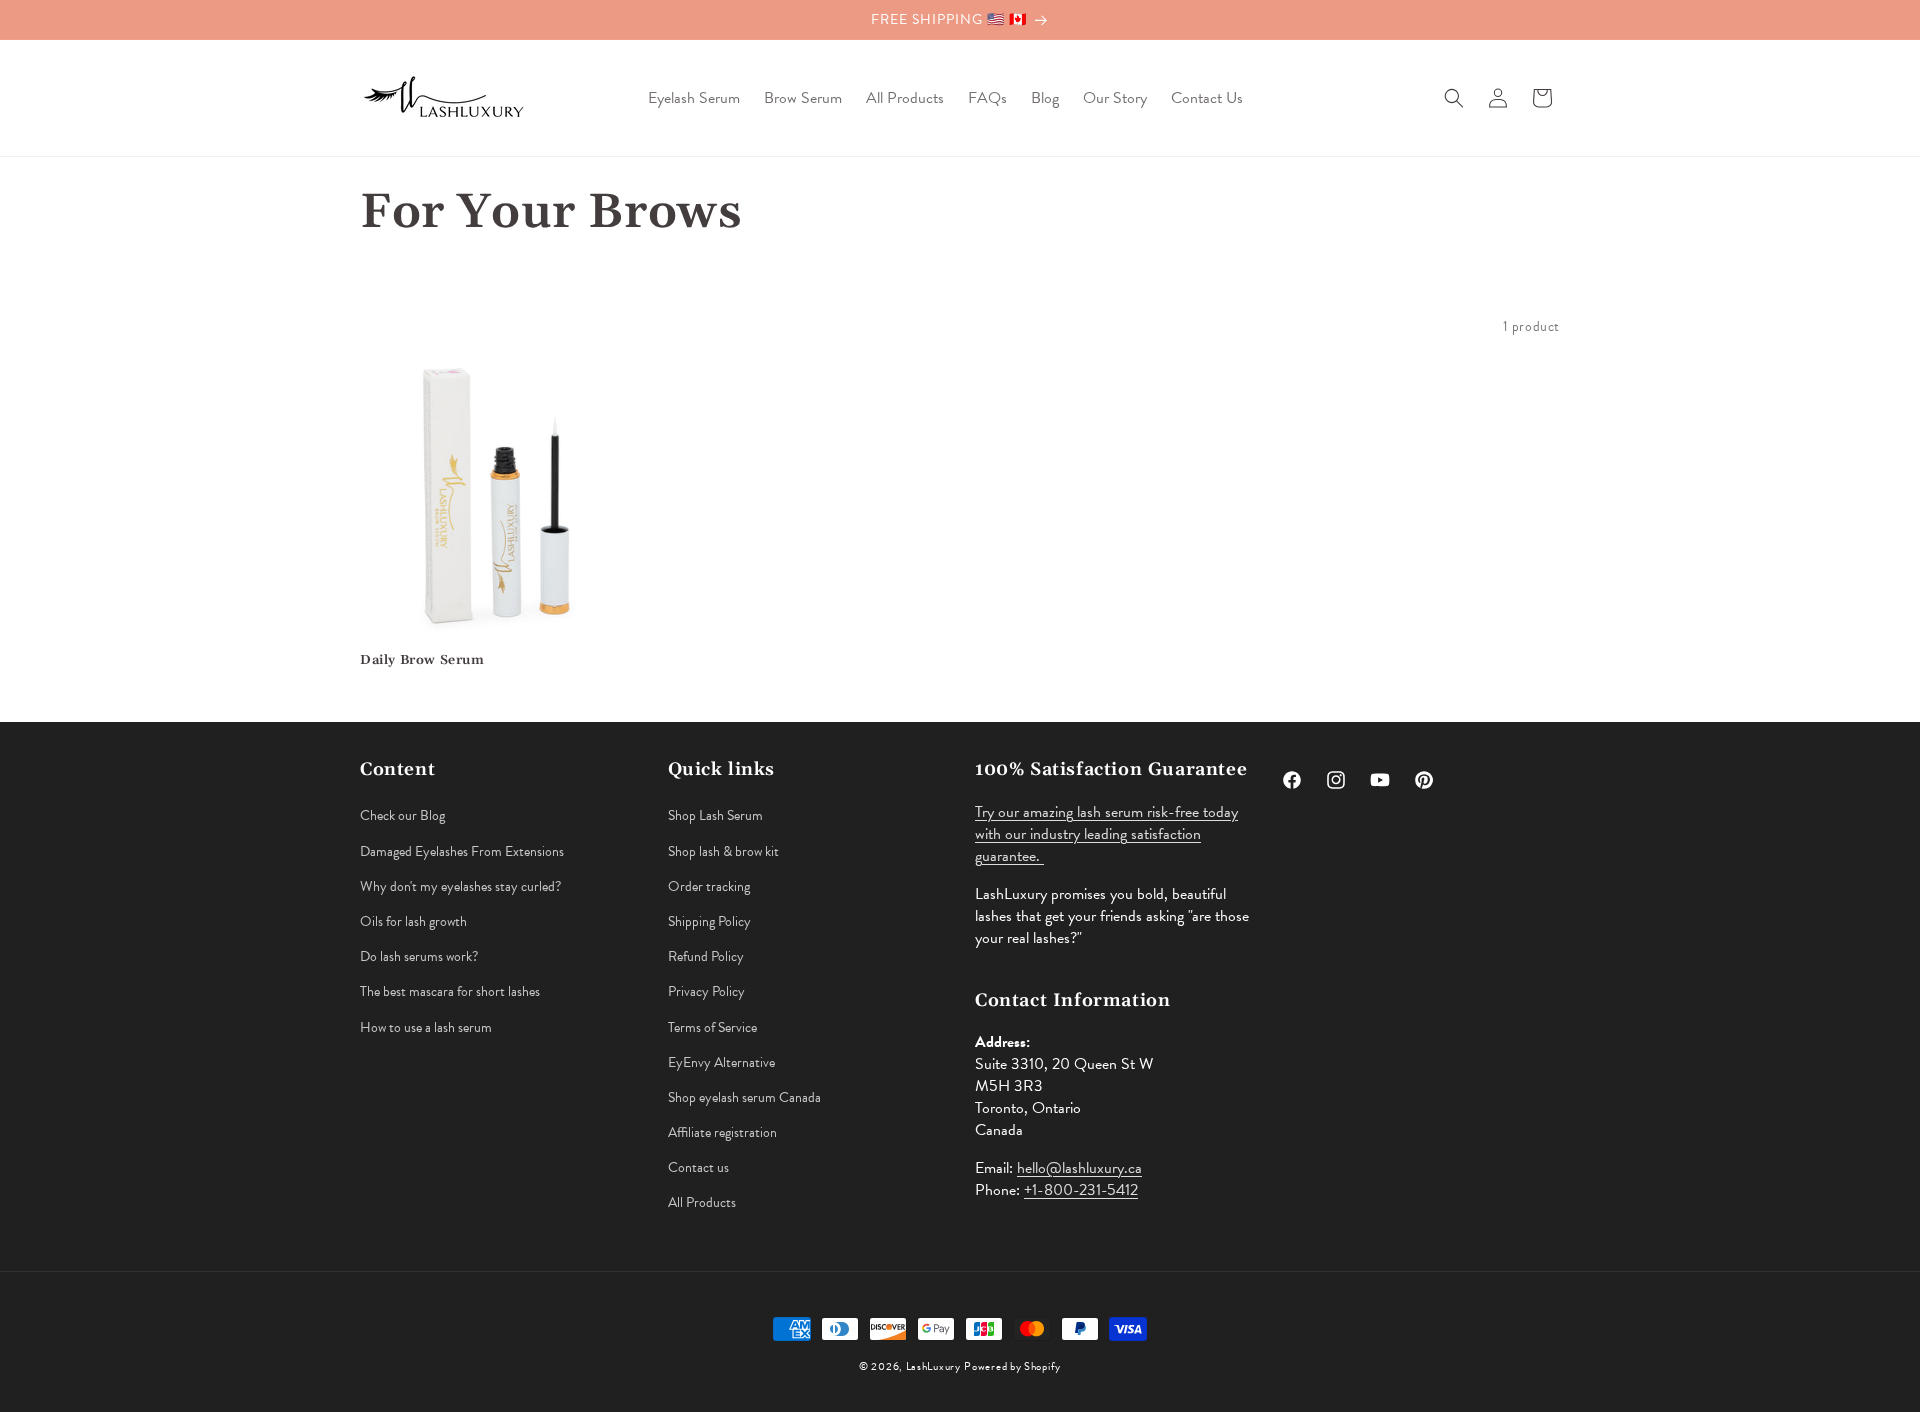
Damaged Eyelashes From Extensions (462, 851)
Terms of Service (712, 1027)
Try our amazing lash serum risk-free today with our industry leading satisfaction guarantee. (1106, 834)
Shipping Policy (709, 921)
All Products (702, 1202)
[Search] (1454, 98)
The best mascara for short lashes (450, 991)
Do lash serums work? (419, 956)
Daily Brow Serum (422, 660)
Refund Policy (706, 956)
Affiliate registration (722, 1132)
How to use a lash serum (426, 1027)
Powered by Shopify (1012, 1366)
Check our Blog (402, 815)
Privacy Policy (706, 991)
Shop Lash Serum (715, 815)
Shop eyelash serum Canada (744, 1097)
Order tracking (709, 886)
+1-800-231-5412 (1081, 1190)
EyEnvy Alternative (721, 1062)
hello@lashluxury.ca (1079, 1168)
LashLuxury (933, 1366)
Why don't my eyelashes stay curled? (460, 886)
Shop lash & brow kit (723, 851)
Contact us (698, 1167)
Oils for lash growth (413, 921)
